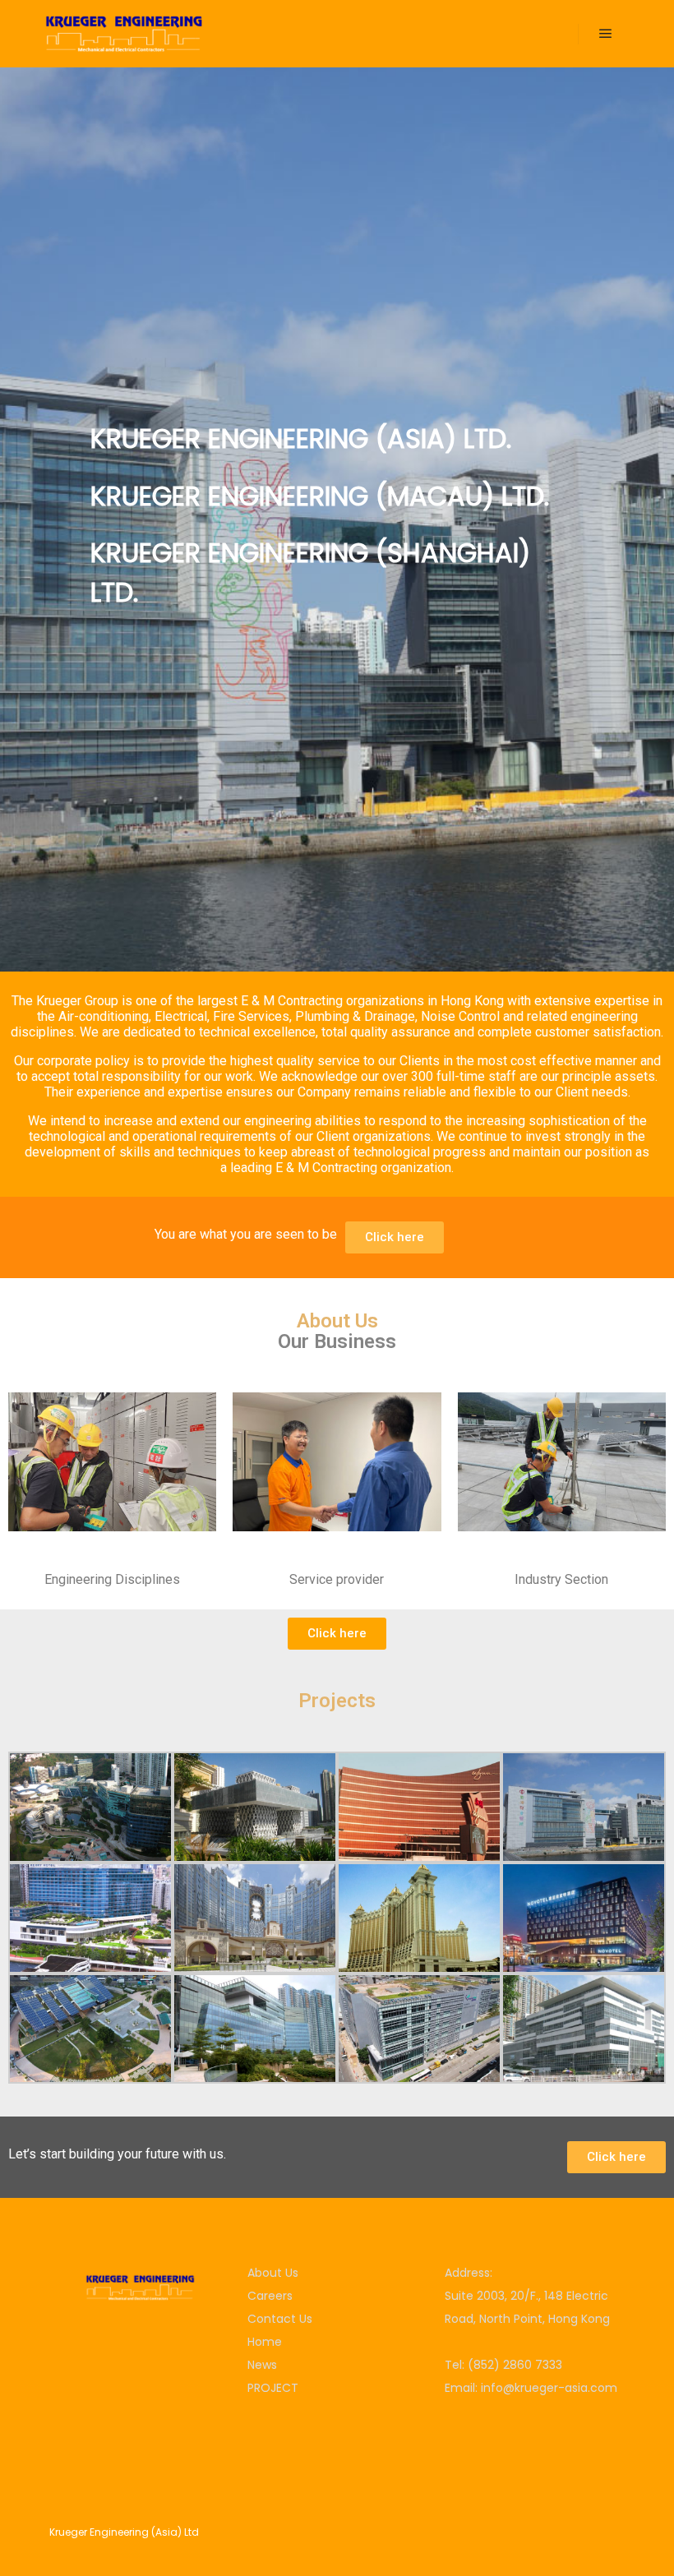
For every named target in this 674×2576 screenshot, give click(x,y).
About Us (273, 2273)
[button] (395, 1237)
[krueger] (123, 34)
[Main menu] (606, 34)
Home (265, 2342)
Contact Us (280, 2319)
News (262, 2365)
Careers (270, 2296)
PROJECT (273, 2388)
